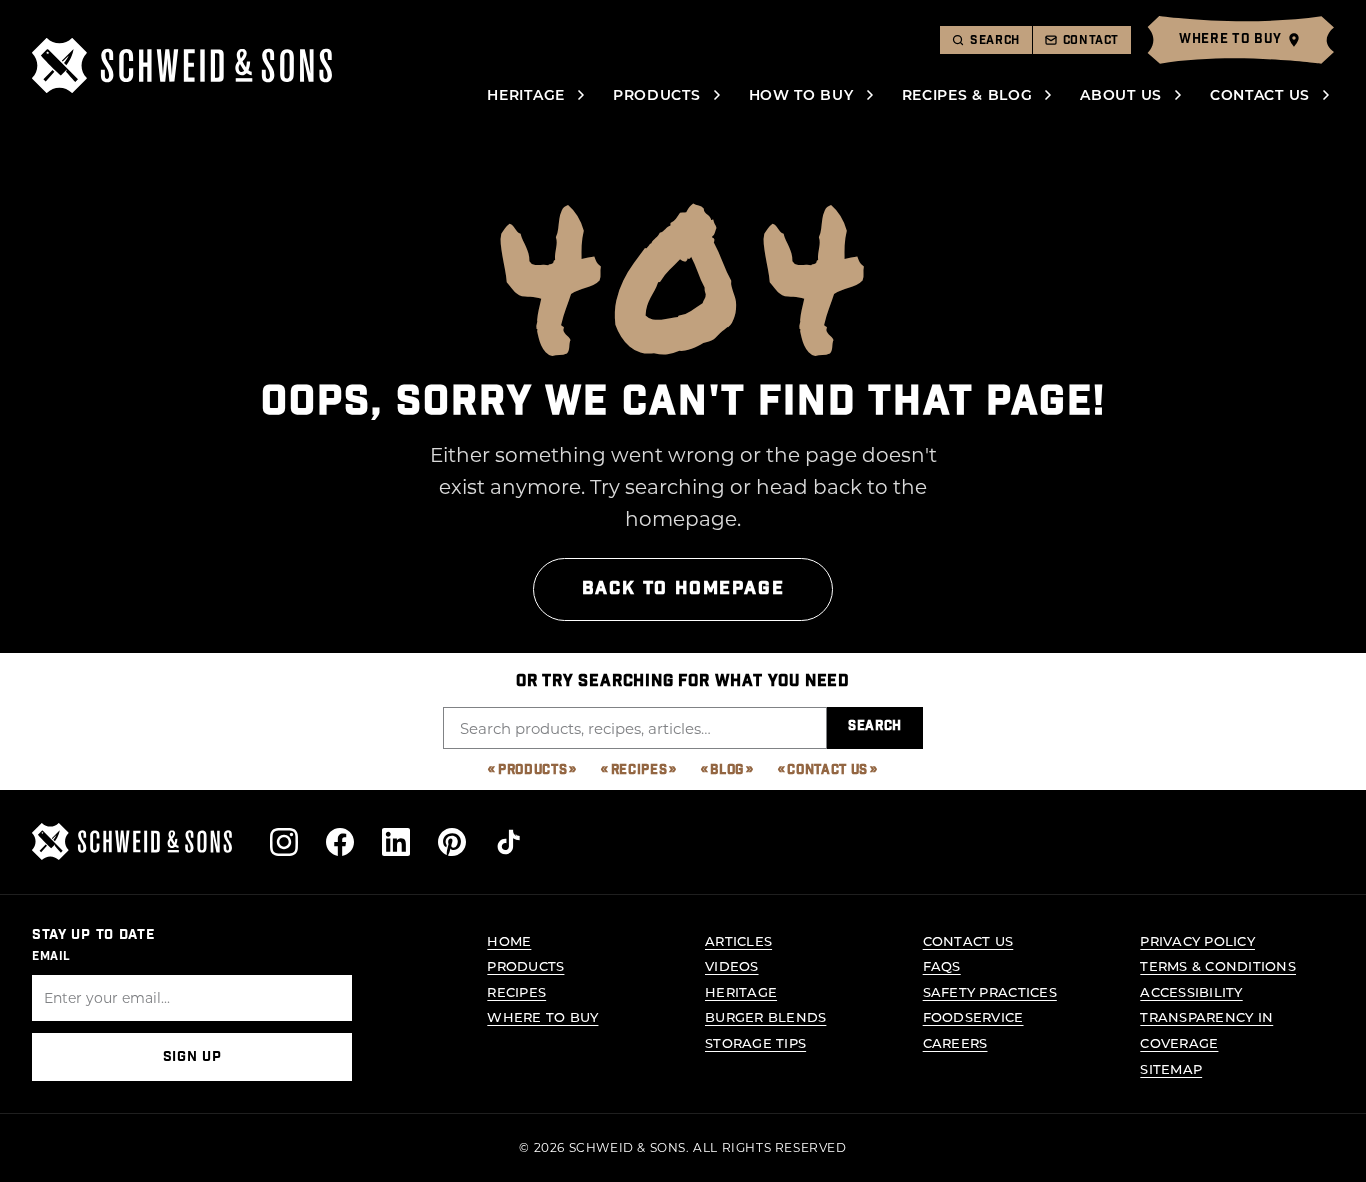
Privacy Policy (1197, 940)
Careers (955, 1042)
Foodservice (973, 1016)
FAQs (942, 965)
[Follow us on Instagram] (284, 842)
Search (875, 726)
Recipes (639, 770)
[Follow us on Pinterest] (452, 842)
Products (657, 94)
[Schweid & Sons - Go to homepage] (182, 65)
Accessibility (1191, 991)
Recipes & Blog (967, 94)
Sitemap (1171, 1068)
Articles (738, 940)
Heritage (526, 94)
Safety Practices (990, 991)
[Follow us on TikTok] (508, 842)
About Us (1121, 94)
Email (51, 956)
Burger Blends (765, 1016)
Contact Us (1260, 94)
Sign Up (192, 1057)
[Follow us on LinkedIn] (396, 842)
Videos (732, 965)
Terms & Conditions (1218, 965)
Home (509, 940)
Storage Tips (755, 1042)
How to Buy (801, 94)
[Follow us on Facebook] (340, 842)
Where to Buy (542, 1016)
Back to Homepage (683, 588)
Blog (727, 770)
